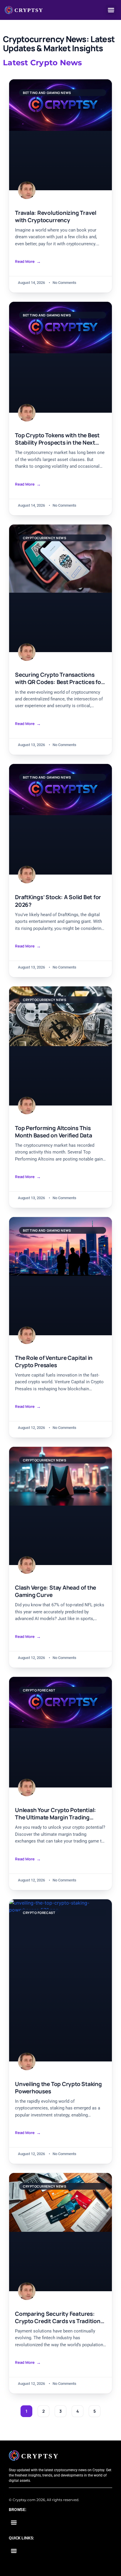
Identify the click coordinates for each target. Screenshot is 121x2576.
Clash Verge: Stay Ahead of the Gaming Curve (56, 1591)
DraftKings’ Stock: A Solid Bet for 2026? (58, 901)
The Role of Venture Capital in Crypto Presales (54, 1362)
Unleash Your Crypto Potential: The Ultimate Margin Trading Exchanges (56, 1814)
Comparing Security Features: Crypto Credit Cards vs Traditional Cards (60, 2318)
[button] (111, 10)
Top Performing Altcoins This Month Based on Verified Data (54, 1132)
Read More (25, 262)
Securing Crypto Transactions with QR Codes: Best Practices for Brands (59, 678)
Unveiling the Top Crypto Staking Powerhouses (58, 2088)
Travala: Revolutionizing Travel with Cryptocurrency (56, 217)
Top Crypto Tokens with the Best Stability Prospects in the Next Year (57, 439)
